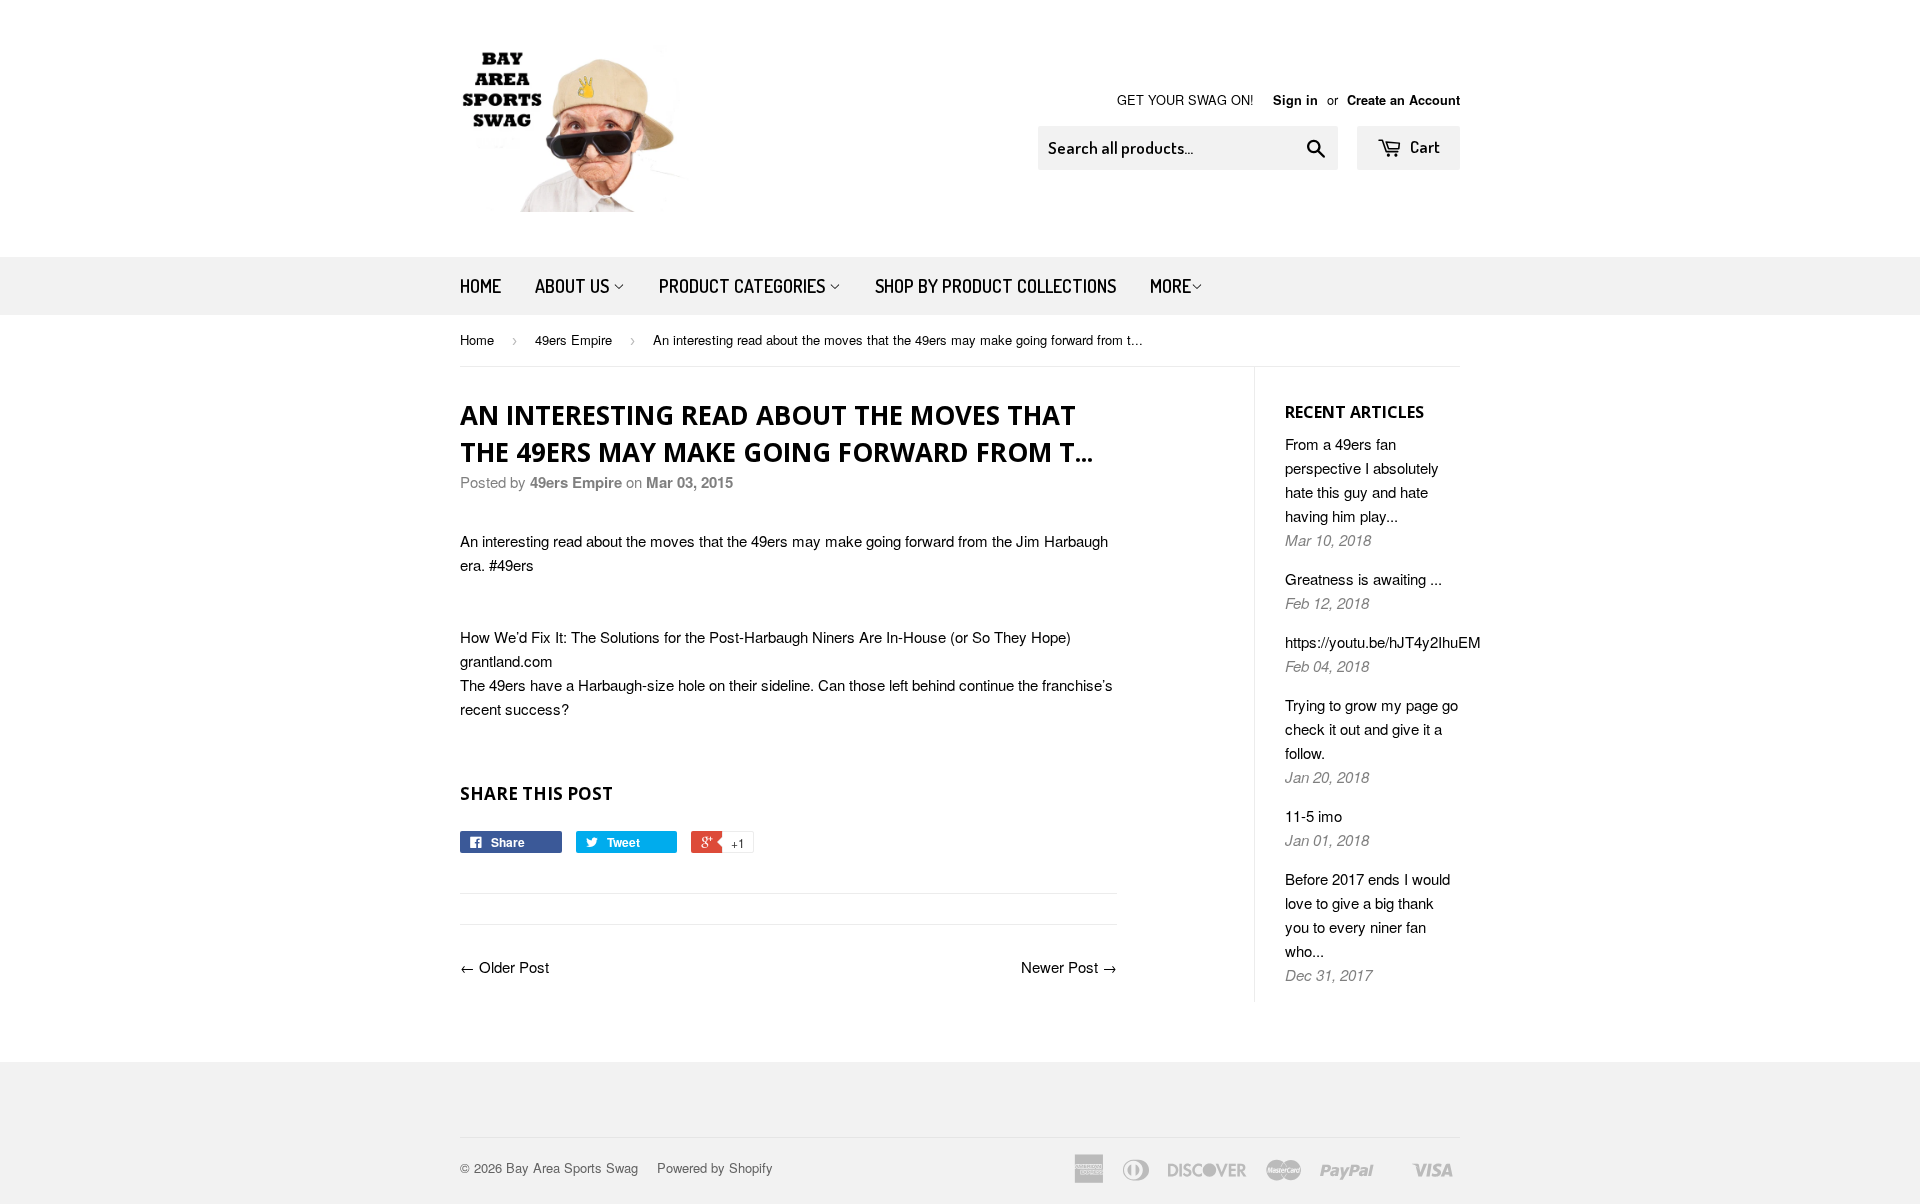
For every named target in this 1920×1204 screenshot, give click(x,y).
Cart (1423, 146)
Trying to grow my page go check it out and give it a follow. (1371, 728)
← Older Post (504, 966)
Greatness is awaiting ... (1363, 578)
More (1170, 286)
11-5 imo (1313, 815)
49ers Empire (573, 339)
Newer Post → (1069, 966)
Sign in (1295, 100)
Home (480, 286)
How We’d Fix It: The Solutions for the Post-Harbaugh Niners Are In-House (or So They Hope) (765, 636)
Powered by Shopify (715, 1167)
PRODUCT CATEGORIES (744, 286)
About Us (574, 286)
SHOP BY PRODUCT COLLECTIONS (995, 286)
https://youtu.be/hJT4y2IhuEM (1383, 641)
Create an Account (1403, 100)
